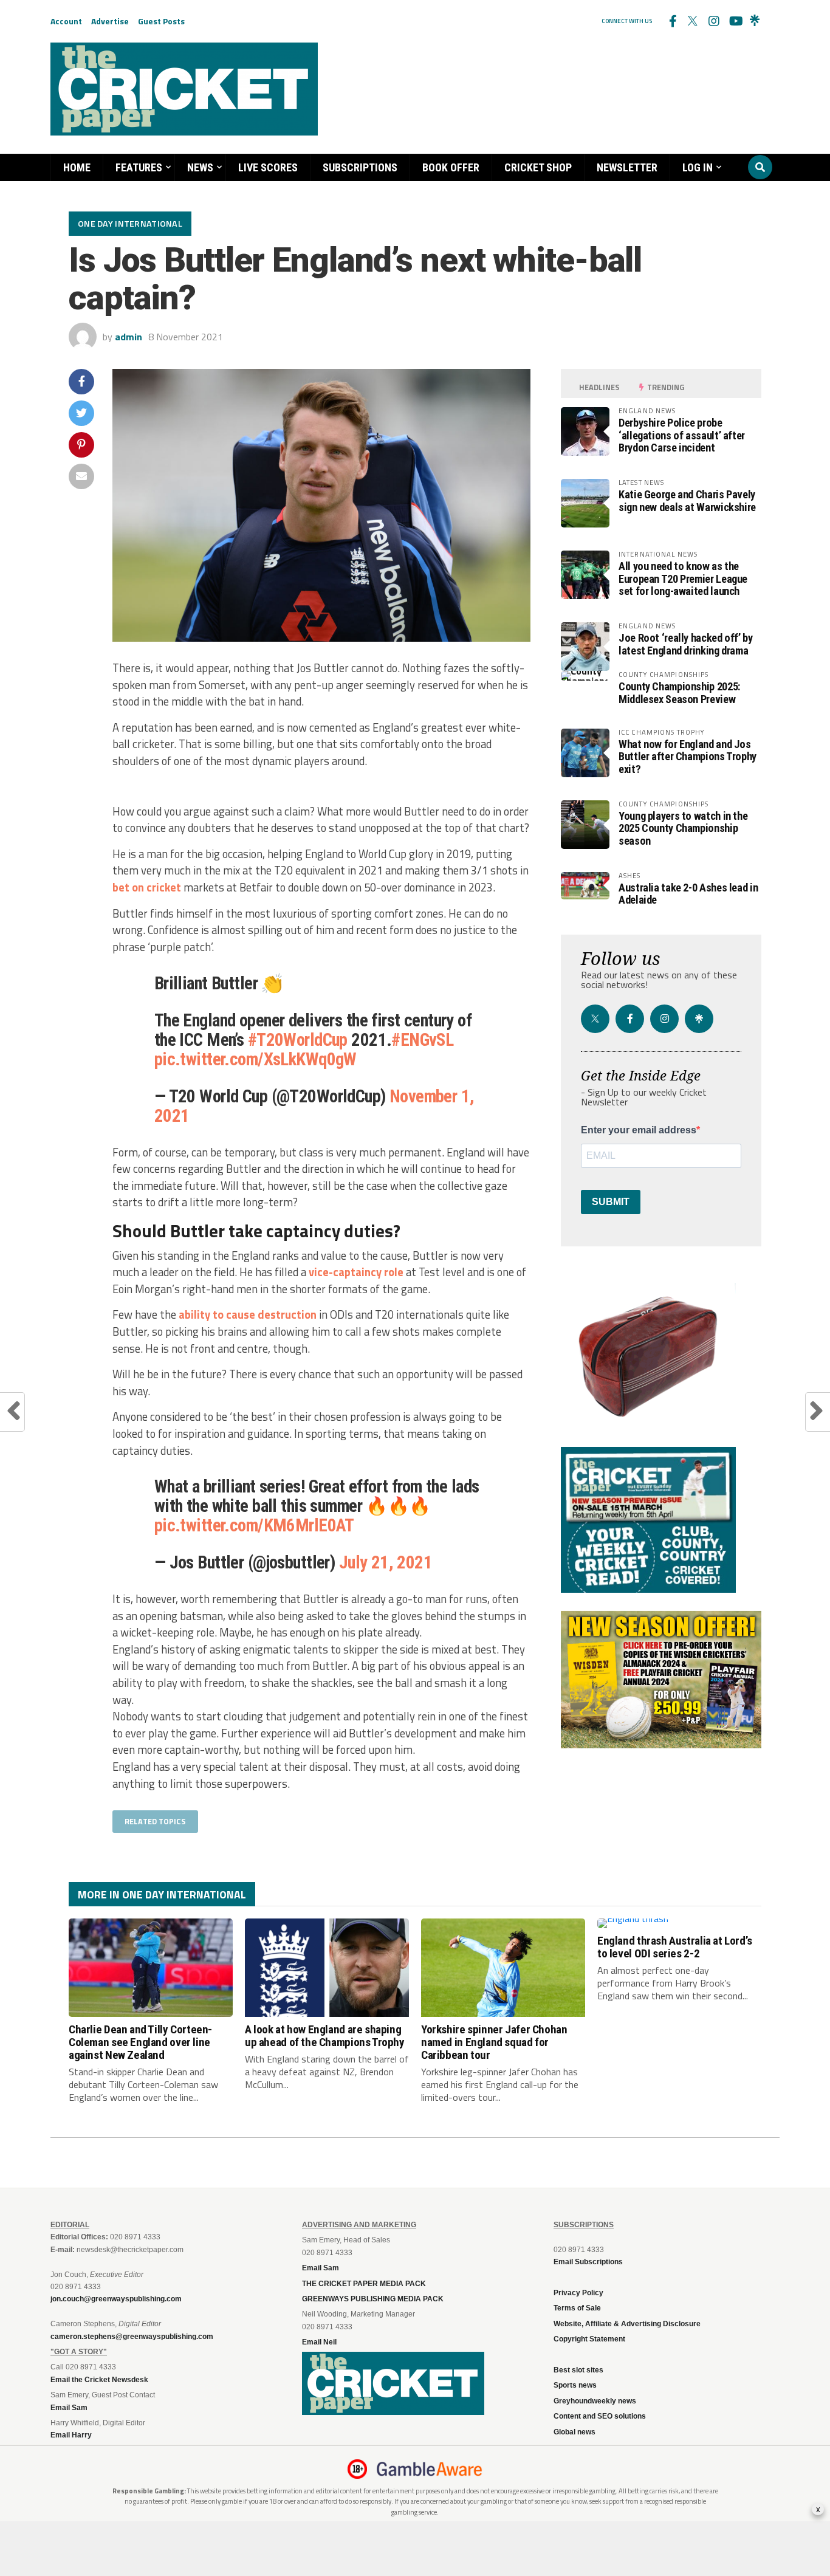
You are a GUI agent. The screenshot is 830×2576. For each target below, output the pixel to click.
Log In (698, 167)
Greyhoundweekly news (595, 2401)
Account (66, 21)
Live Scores (268, 167)
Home (77, 167)
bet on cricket (147, 887)
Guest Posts (161, 21)
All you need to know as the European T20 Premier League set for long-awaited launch (683, 578)
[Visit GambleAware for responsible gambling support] (430, 2469)
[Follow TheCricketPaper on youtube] (734, 21)
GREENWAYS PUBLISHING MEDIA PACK (373, 2299)
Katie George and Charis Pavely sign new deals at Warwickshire (687, 500)
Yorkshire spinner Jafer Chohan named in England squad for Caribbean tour (494, 2042)
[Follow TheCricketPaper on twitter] (693, 21)
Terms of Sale (577, 2308)
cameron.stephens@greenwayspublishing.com (132, 2337)
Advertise (110, 21)
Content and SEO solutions (600, 2416)
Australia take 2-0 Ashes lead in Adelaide (688, 894)
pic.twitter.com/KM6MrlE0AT (254, 1525)
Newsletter (627, 167)
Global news (574, 2432)
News (200, 167)
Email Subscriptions (588, 2262)
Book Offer (451, 167)
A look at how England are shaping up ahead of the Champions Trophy (325, 2036)
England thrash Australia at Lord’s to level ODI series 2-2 (675, 1947)
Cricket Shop (538, 167)
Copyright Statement (589, 2339)
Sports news (575, 2385)
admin (129, 337)
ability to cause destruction (248, 1314)
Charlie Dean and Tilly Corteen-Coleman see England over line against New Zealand (140, 2042)
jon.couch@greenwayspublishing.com (116, 2299)
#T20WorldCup (298, 1040)
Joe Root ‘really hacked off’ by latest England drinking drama (686, 644)
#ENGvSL (422, 1040)
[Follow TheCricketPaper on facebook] (672, 21)
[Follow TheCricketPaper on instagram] (713, 21)
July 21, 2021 (386, 1562)
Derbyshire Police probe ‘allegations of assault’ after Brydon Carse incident (682, 435)
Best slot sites (578, 2370)
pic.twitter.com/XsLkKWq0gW (256, 1059)
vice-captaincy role (356, 1272)
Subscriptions (360, 167)
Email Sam (321, 2268)
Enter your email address (639, 1130)
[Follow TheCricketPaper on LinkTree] (755, 21)
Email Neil (319, 2342)
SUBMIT (611, 1202)
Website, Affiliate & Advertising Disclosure (627, 2324)
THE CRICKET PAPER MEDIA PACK (364, 2284)
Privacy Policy (578, 2293)
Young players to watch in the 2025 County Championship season (683, 828)
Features (139, 167)
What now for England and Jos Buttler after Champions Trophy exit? (688, 756)
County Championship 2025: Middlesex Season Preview (679, 692)
